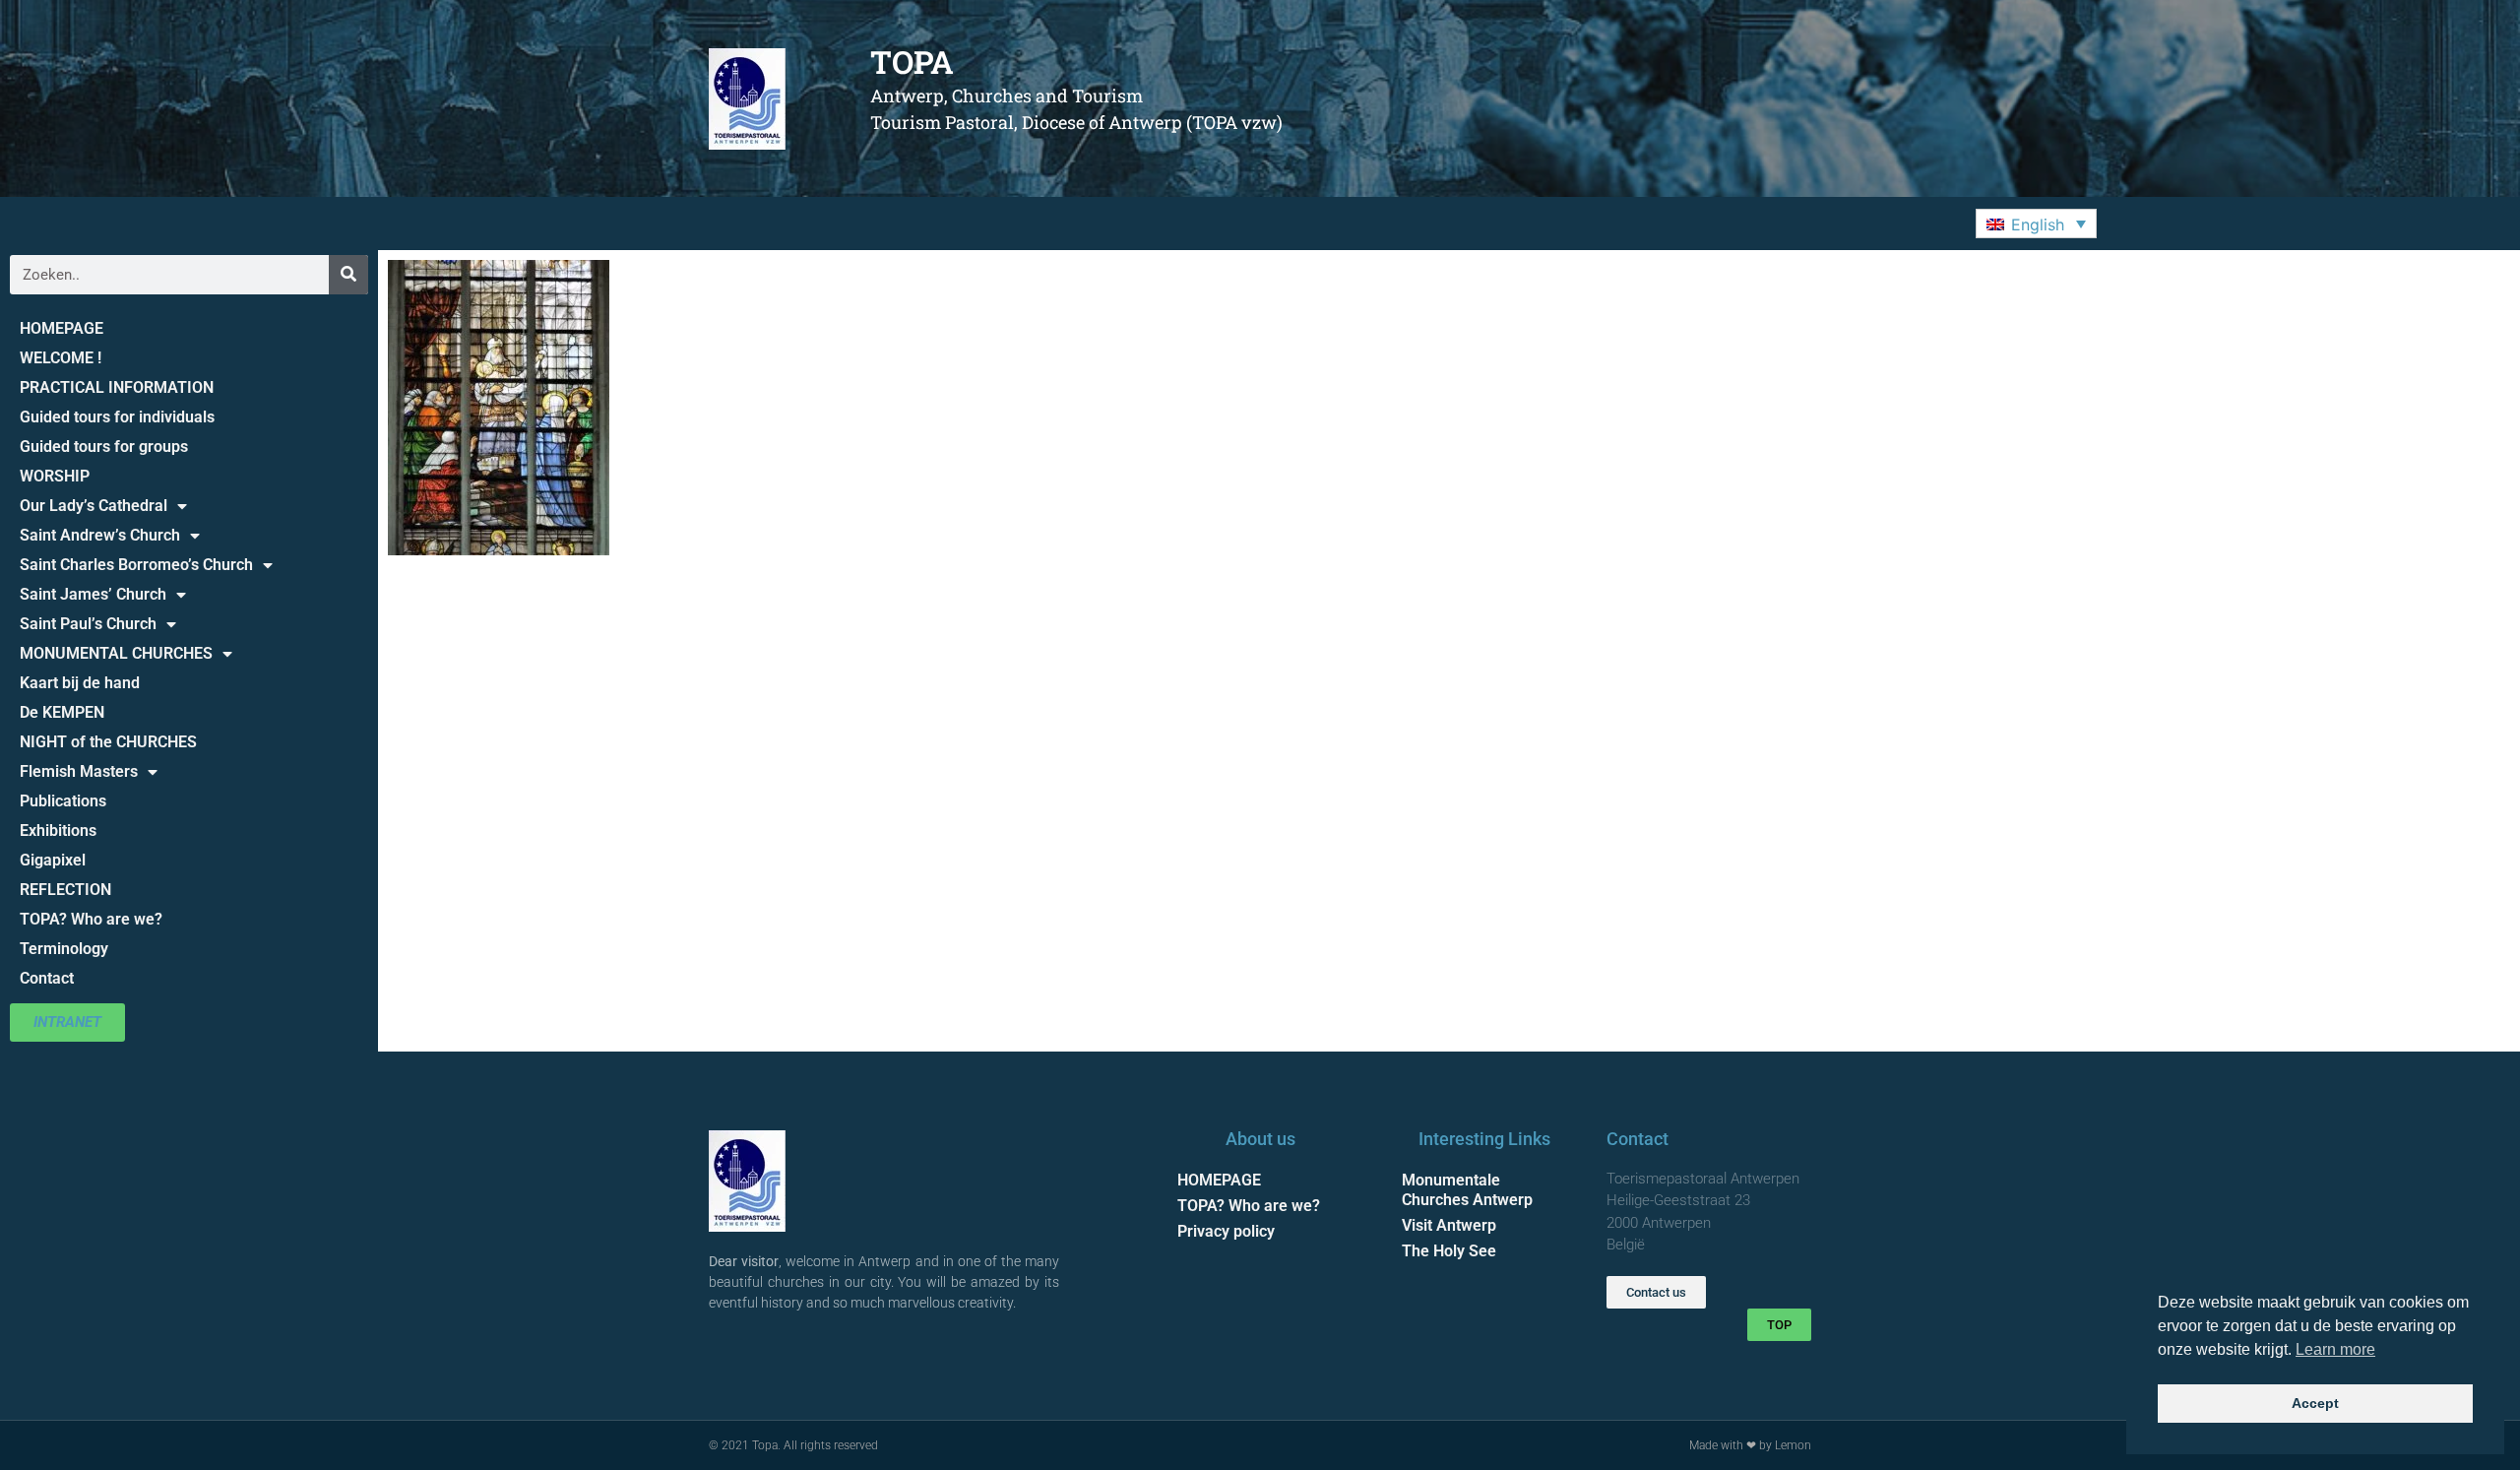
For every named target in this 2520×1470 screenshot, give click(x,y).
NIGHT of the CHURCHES (108, 742)
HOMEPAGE (62, 328)
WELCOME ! (61, 358)
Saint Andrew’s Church (100, 535)
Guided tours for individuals (117, 417)
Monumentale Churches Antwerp (1467, 1190)
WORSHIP (55, 476)
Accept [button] (2315, 1403)
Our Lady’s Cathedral (94, 506)
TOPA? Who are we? (91, 919)
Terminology (64, 949)
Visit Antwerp (1449, 1225)
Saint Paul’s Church (88, 624)
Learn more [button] (2335, 1349)
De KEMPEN (62, 712)
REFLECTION (65, 890)
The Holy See (1449, 1251)
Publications (63, 801)
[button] (2036, 224)
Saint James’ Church (93, 594)
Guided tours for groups (104, 447)
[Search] (348, 275)
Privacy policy (1226, 1231)
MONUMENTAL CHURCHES (116, 653)
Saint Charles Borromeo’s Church (136, 565)
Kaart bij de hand (80, 683)
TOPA (912, 62)
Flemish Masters (79, 771)
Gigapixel (53, 860)
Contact (47, 978)
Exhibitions (58, 831)
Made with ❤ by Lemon (1750, 1445)
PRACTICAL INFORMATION (117, 387)
